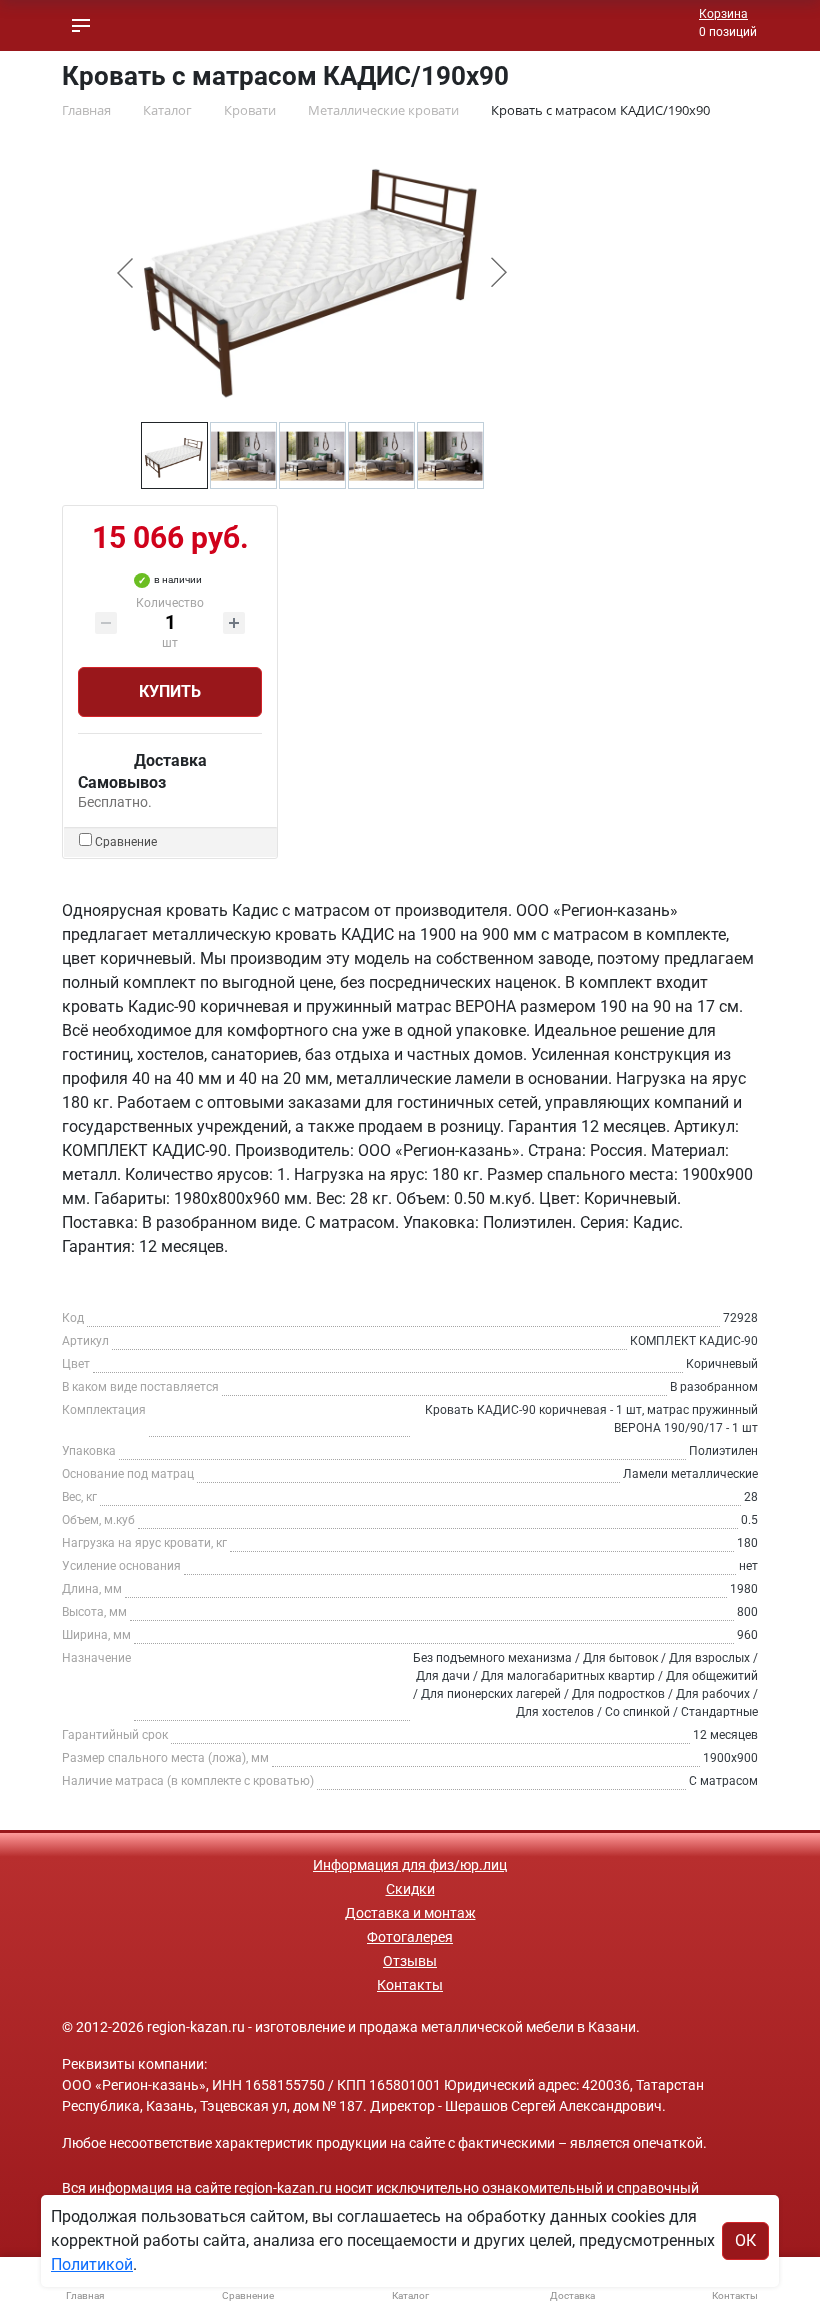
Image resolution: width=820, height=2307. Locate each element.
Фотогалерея (410, 1937)
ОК (745, 2240)
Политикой (92, 2264)
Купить (170, 691)
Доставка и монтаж (410, 1913)
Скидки (410, 1889)
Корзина (723, 14)
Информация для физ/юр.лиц (410, 1865)
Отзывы (410, 1961)
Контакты (410, 1985)
